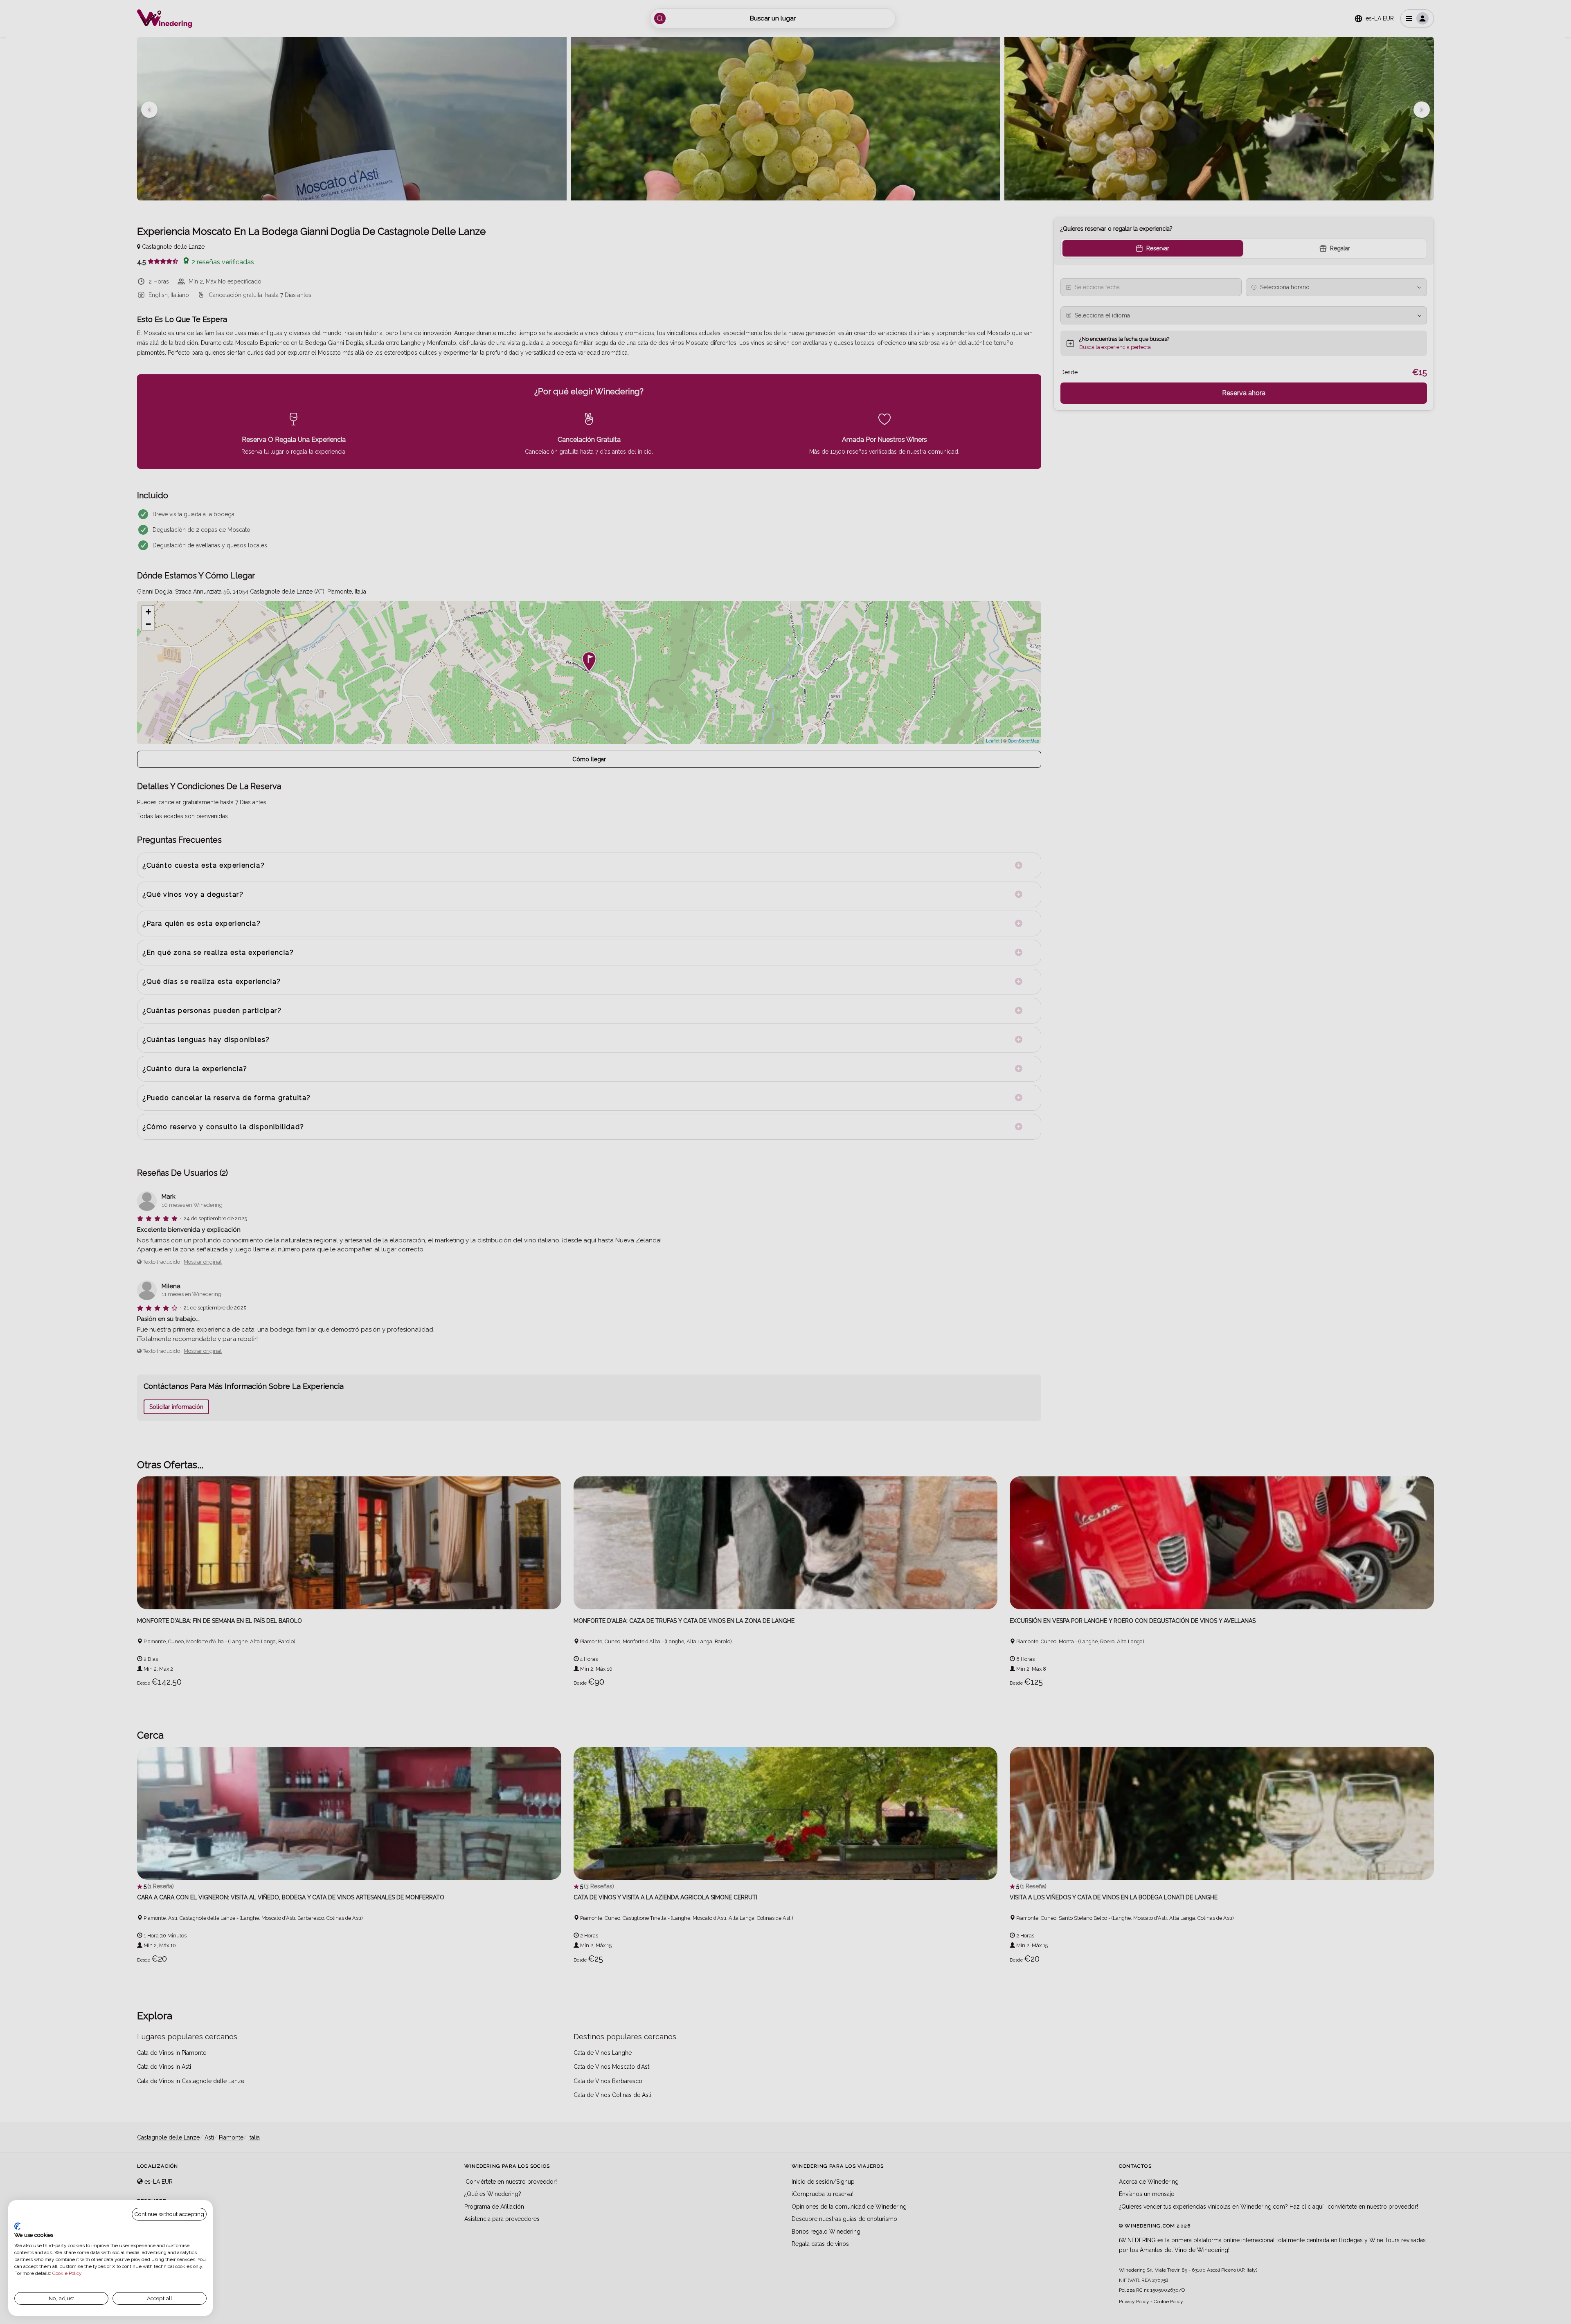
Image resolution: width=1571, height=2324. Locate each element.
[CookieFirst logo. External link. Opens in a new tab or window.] (17, 2226)
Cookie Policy (67, 2273)
